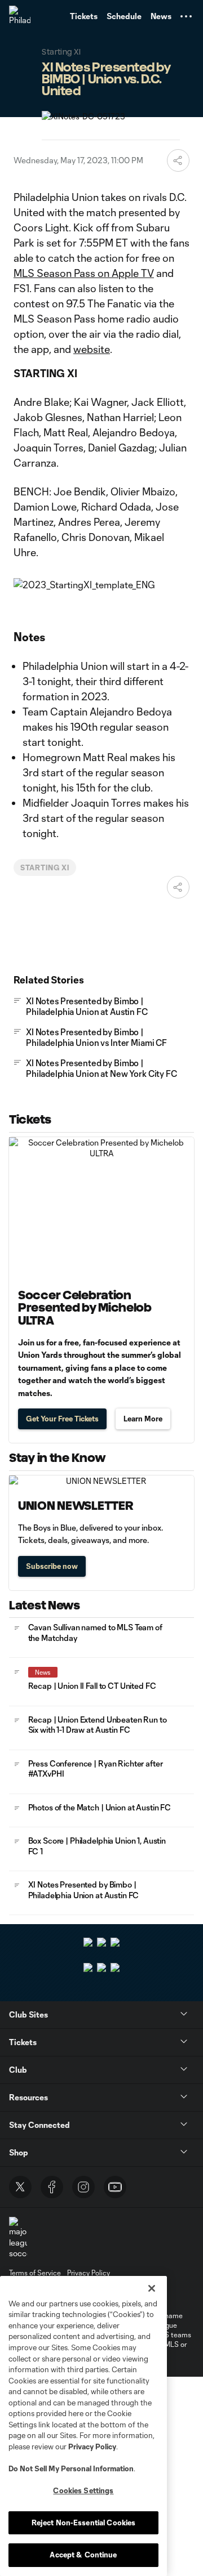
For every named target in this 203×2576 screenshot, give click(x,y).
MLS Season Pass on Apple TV (84, 273)
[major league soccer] (18, 2238)
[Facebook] (52, 2187)
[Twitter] (20, 2187)
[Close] (152, 2288)
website (92, 349)
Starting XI (45, 867)
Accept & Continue (83, 2555)
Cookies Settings (83, 2490)
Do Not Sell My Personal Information (71, 2468)
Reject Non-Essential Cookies (84, 2523)
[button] (186, 16)
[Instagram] (83, 2187)
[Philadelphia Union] (20, 16)
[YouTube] (115, 2187)
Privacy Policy (92, 2447)
